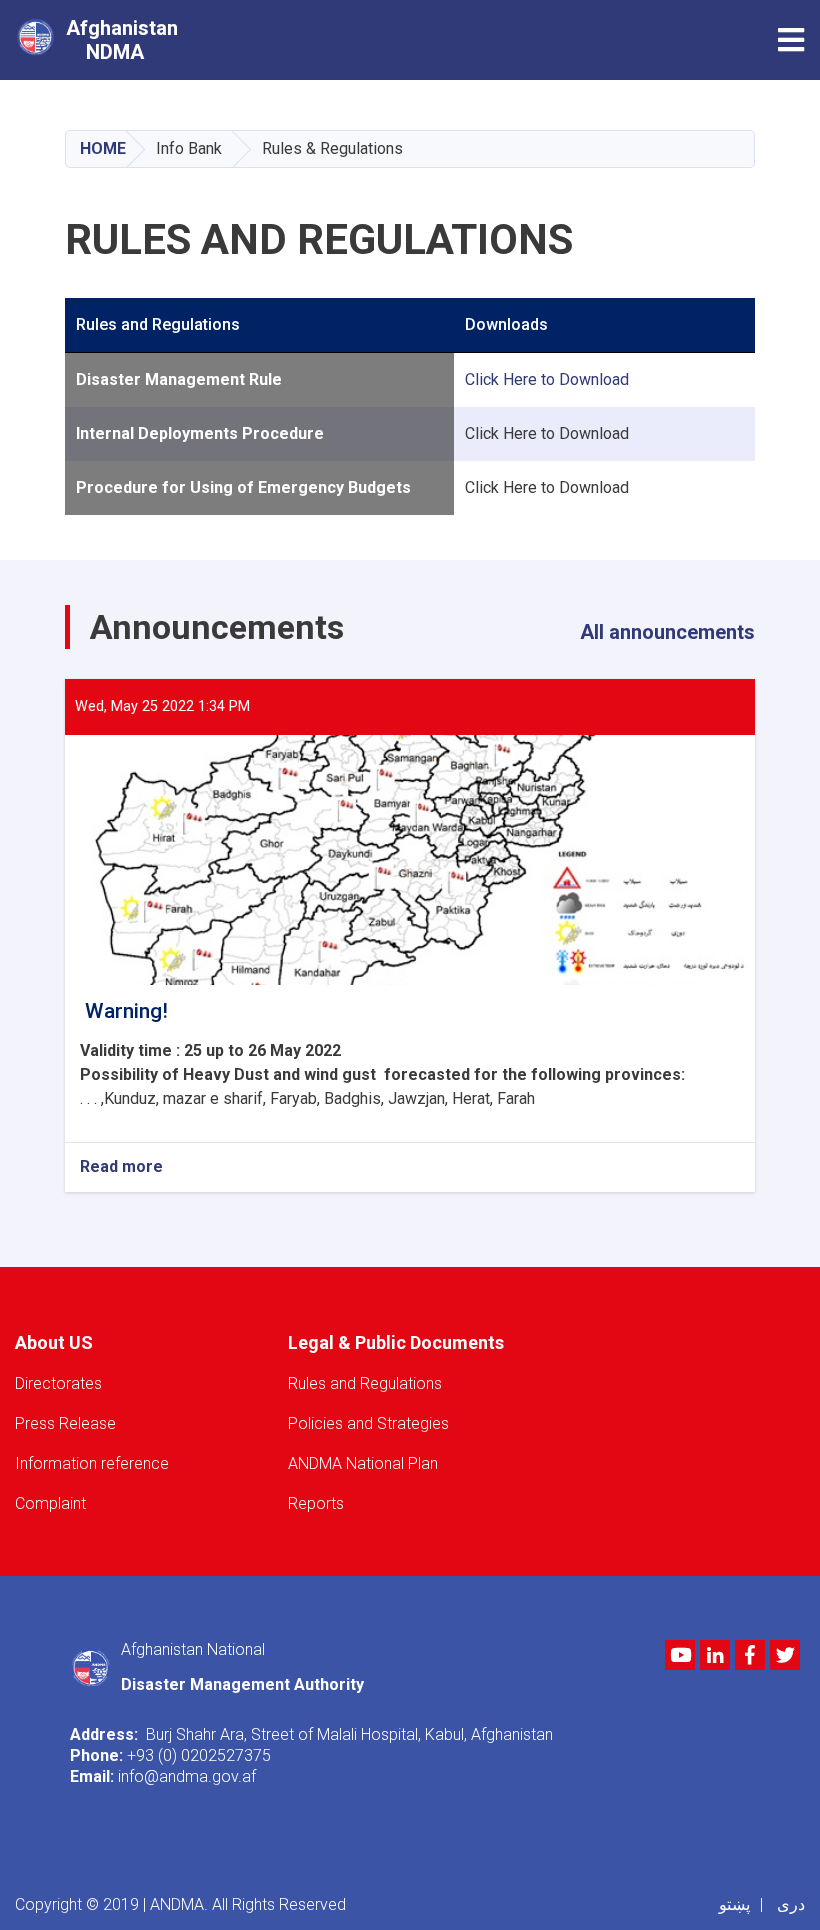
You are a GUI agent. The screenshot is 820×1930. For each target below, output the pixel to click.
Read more (121, 1167)
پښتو (734, 1904)
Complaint (50, 1503)
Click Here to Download (547, 379)
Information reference (92, 1463)
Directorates (58, 1383)
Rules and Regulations (365, 1383)
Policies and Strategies (368, 1423)
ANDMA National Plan (363, 1463)
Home (103, 148)
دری (791, 1904)
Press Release (65, 1423)
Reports (316, 1503)
